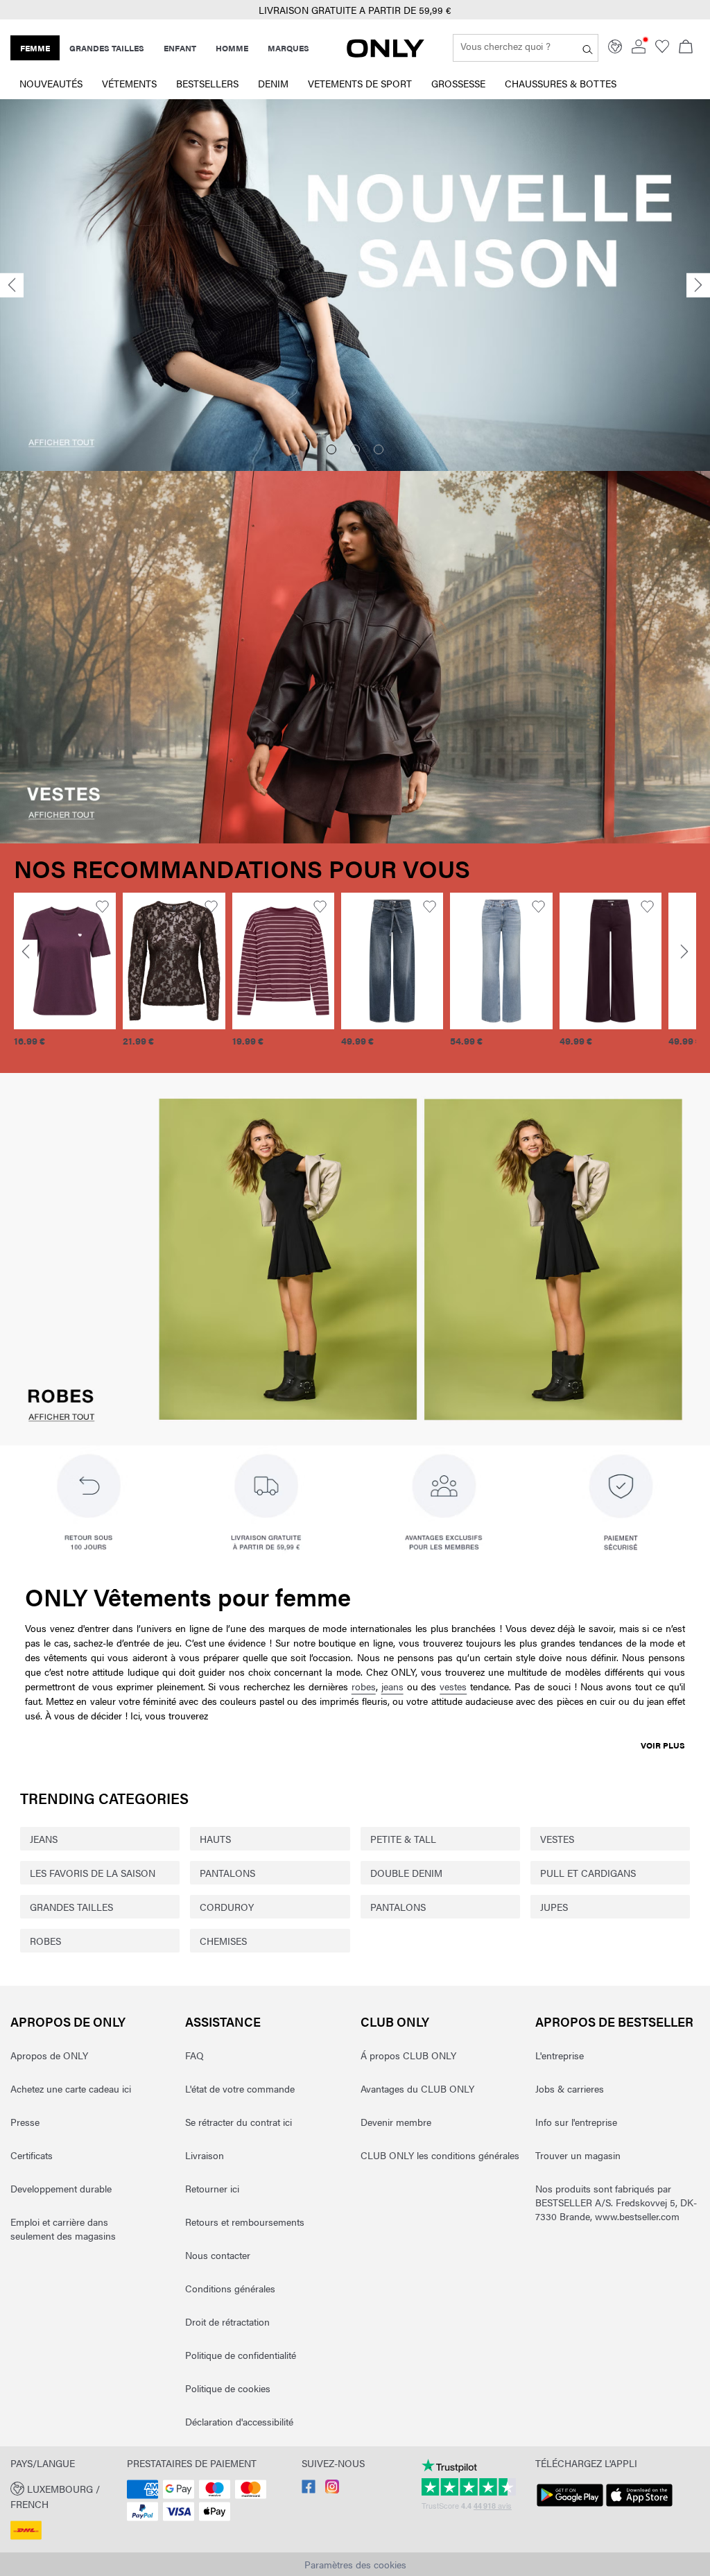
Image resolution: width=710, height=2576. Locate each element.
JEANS (44, 1839)
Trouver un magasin (578, 2155)
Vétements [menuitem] (129, 83)
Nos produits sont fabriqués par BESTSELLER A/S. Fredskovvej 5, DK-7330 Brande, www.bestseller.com (616, 2202)
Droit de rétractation (227, 2321)
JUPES (554, 1907)
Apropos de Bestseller (614, 2021)
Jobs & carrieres (570, 2088)
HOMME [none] (232, 48)
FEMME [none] (35, 48)
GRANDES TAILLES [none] (107, 48)
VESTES (557, 1839)
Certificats (32, 2155)
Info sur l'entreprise (576, 2122)
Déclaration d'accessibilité (239, 2421)
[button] (65, 961)
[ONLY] (386, 53)
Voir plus (663, 1745)
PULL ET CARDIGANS (588, 1873)
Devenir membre (396, 2122)
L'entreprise (560, 2055)
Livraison (205, 2155)
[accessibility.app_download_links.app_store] (639, 2507)
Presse (25, 2122)
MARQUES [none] (288, 48)
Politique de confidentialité (241, 2355)
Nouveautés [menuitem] (51, 83)
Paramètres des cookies (355, 2564)
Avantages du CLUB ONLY (417, 2088)
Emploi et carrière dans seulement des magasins (63, 2229)
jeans (392, 1686)
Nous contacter (218, 2255)
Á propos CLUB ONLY (408, 2055)
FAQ (194, 2055)
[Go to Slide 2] (355, 449)
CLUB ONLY (395, 2021)
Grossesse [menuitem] (458, 83)
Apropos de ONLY (68, 2021)
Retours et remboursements (245, 2222)
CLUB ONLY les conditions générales (440, 2155)
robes (364, 1686)
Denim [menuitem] (273, 83)
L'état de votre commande (240, 2088)
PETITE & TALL (403, 1839)
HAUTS (215, 1839)
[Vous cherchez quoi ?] (588, 48)
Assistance (223, 2021)
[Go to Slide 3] (379, 449)
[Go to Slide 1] (331, 449)
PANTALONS (227, 1873)
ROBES (45, 1941)
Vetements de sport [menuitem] (360, 83)
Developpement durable (61, 2188)
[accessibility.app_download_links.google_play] (570, 2507)
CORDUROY (227, 1907)
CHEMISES (223, 1941)
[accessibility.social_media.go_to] (309, 2489)
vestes (453, 1686)
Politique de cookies (228, 2388)
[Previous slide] (12, 285)
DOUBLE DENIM (406, 1873)
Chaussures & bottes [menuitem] (561, 83)
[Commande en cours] (686, 48)
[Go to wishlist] (662, 49)
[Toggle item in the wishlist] (102, 907)
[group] (65, 978)
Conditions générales (230, 2288)
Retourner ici (212, 2188)
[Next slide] (698, 285)
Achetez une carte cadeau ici (71, 2088)
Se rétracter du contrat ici (239, 2122)
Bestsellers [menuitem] (207, 83)
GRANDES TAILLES (71, 1907)
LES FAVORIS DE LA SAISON (93, 1873)
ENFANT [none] (180, 48)
